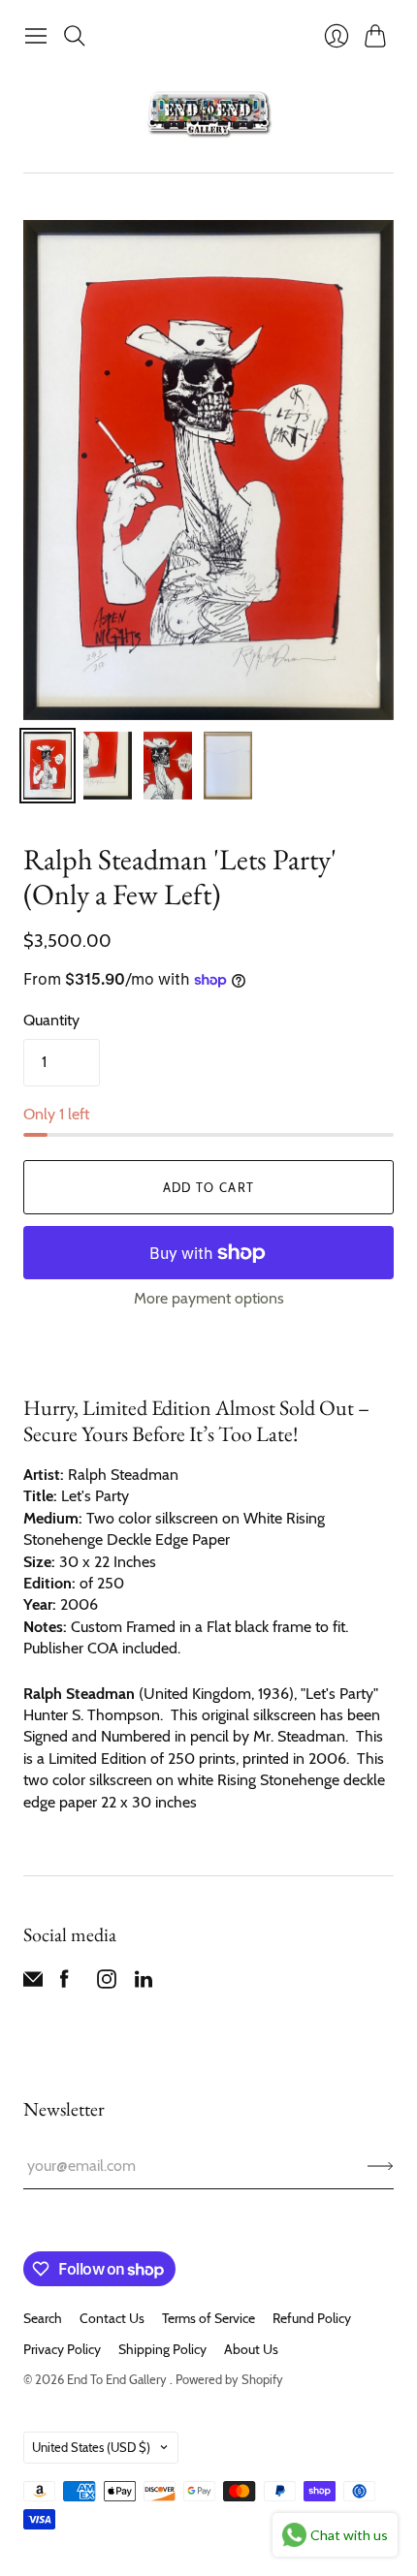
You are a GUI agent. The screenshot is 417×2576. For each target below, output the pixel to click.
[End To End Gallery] (208, 113)
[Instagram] (107, 1983)
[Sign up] (381, 2166)
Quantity (51, 1020)
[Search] (75, 36)
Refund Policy (312, 2318)
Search (43, 2318)
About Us (251, 2349)
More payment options (209, 1298)
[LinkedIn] (144, 1983)
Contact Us (112, 2318)
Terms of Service (208, 2318)
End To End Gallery (118, 2379)
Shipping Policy (162, 2349)
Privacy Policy (62, 2349)
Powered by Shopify (229, 2379)
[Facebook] (64, 1983)
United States (91, 2447)
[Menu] (36, 36)
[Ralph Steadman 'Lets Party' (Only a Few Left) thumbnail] (48, 766)
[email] (33, 1983)
